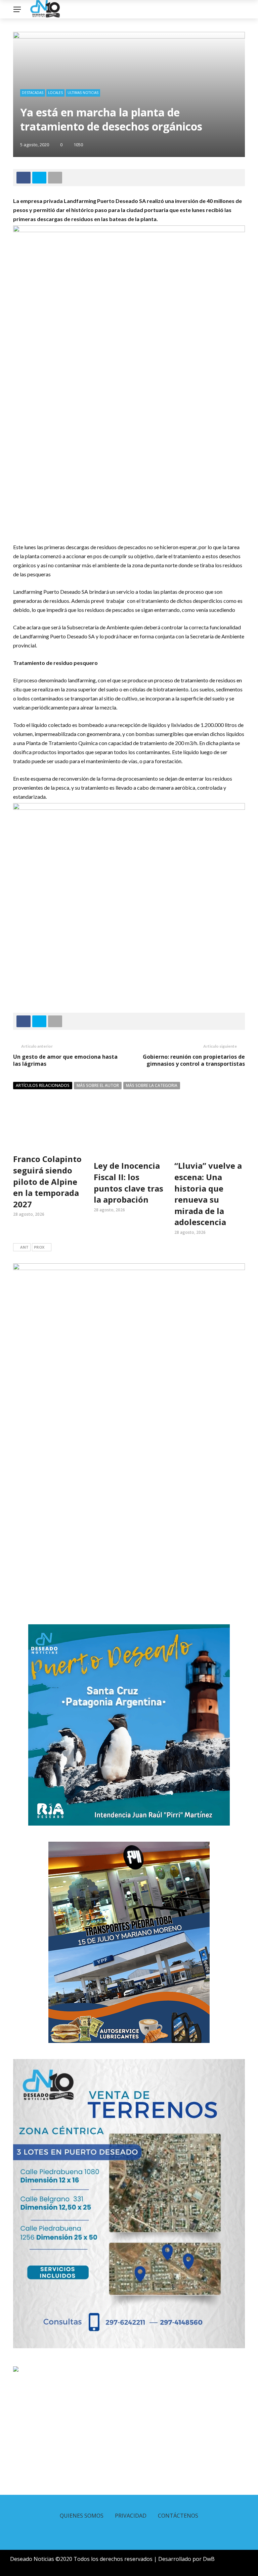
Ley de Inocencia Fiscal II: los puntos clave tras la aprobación (128, 1182)
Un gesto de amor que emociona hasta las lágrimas (65, 1060)
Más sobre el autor (98, 1085)
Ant (24, 1247)
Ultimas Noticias (83, 93)
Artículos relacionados (43, 1085)
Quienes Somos (82, 2516)
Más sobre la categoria (152, 1085)
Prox (39, 1247)
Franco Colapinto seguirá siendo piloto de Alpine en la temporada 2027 (47, 1181)
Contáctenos (178, 2516)
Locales (55, 93)
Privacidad (131, 2516)
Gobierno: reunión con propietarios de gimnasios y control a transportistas (194, 1060)
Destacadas (33, 93)
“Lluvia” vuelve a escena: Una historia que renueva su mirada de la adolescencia (208, 1194)
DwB (209, 2559)
